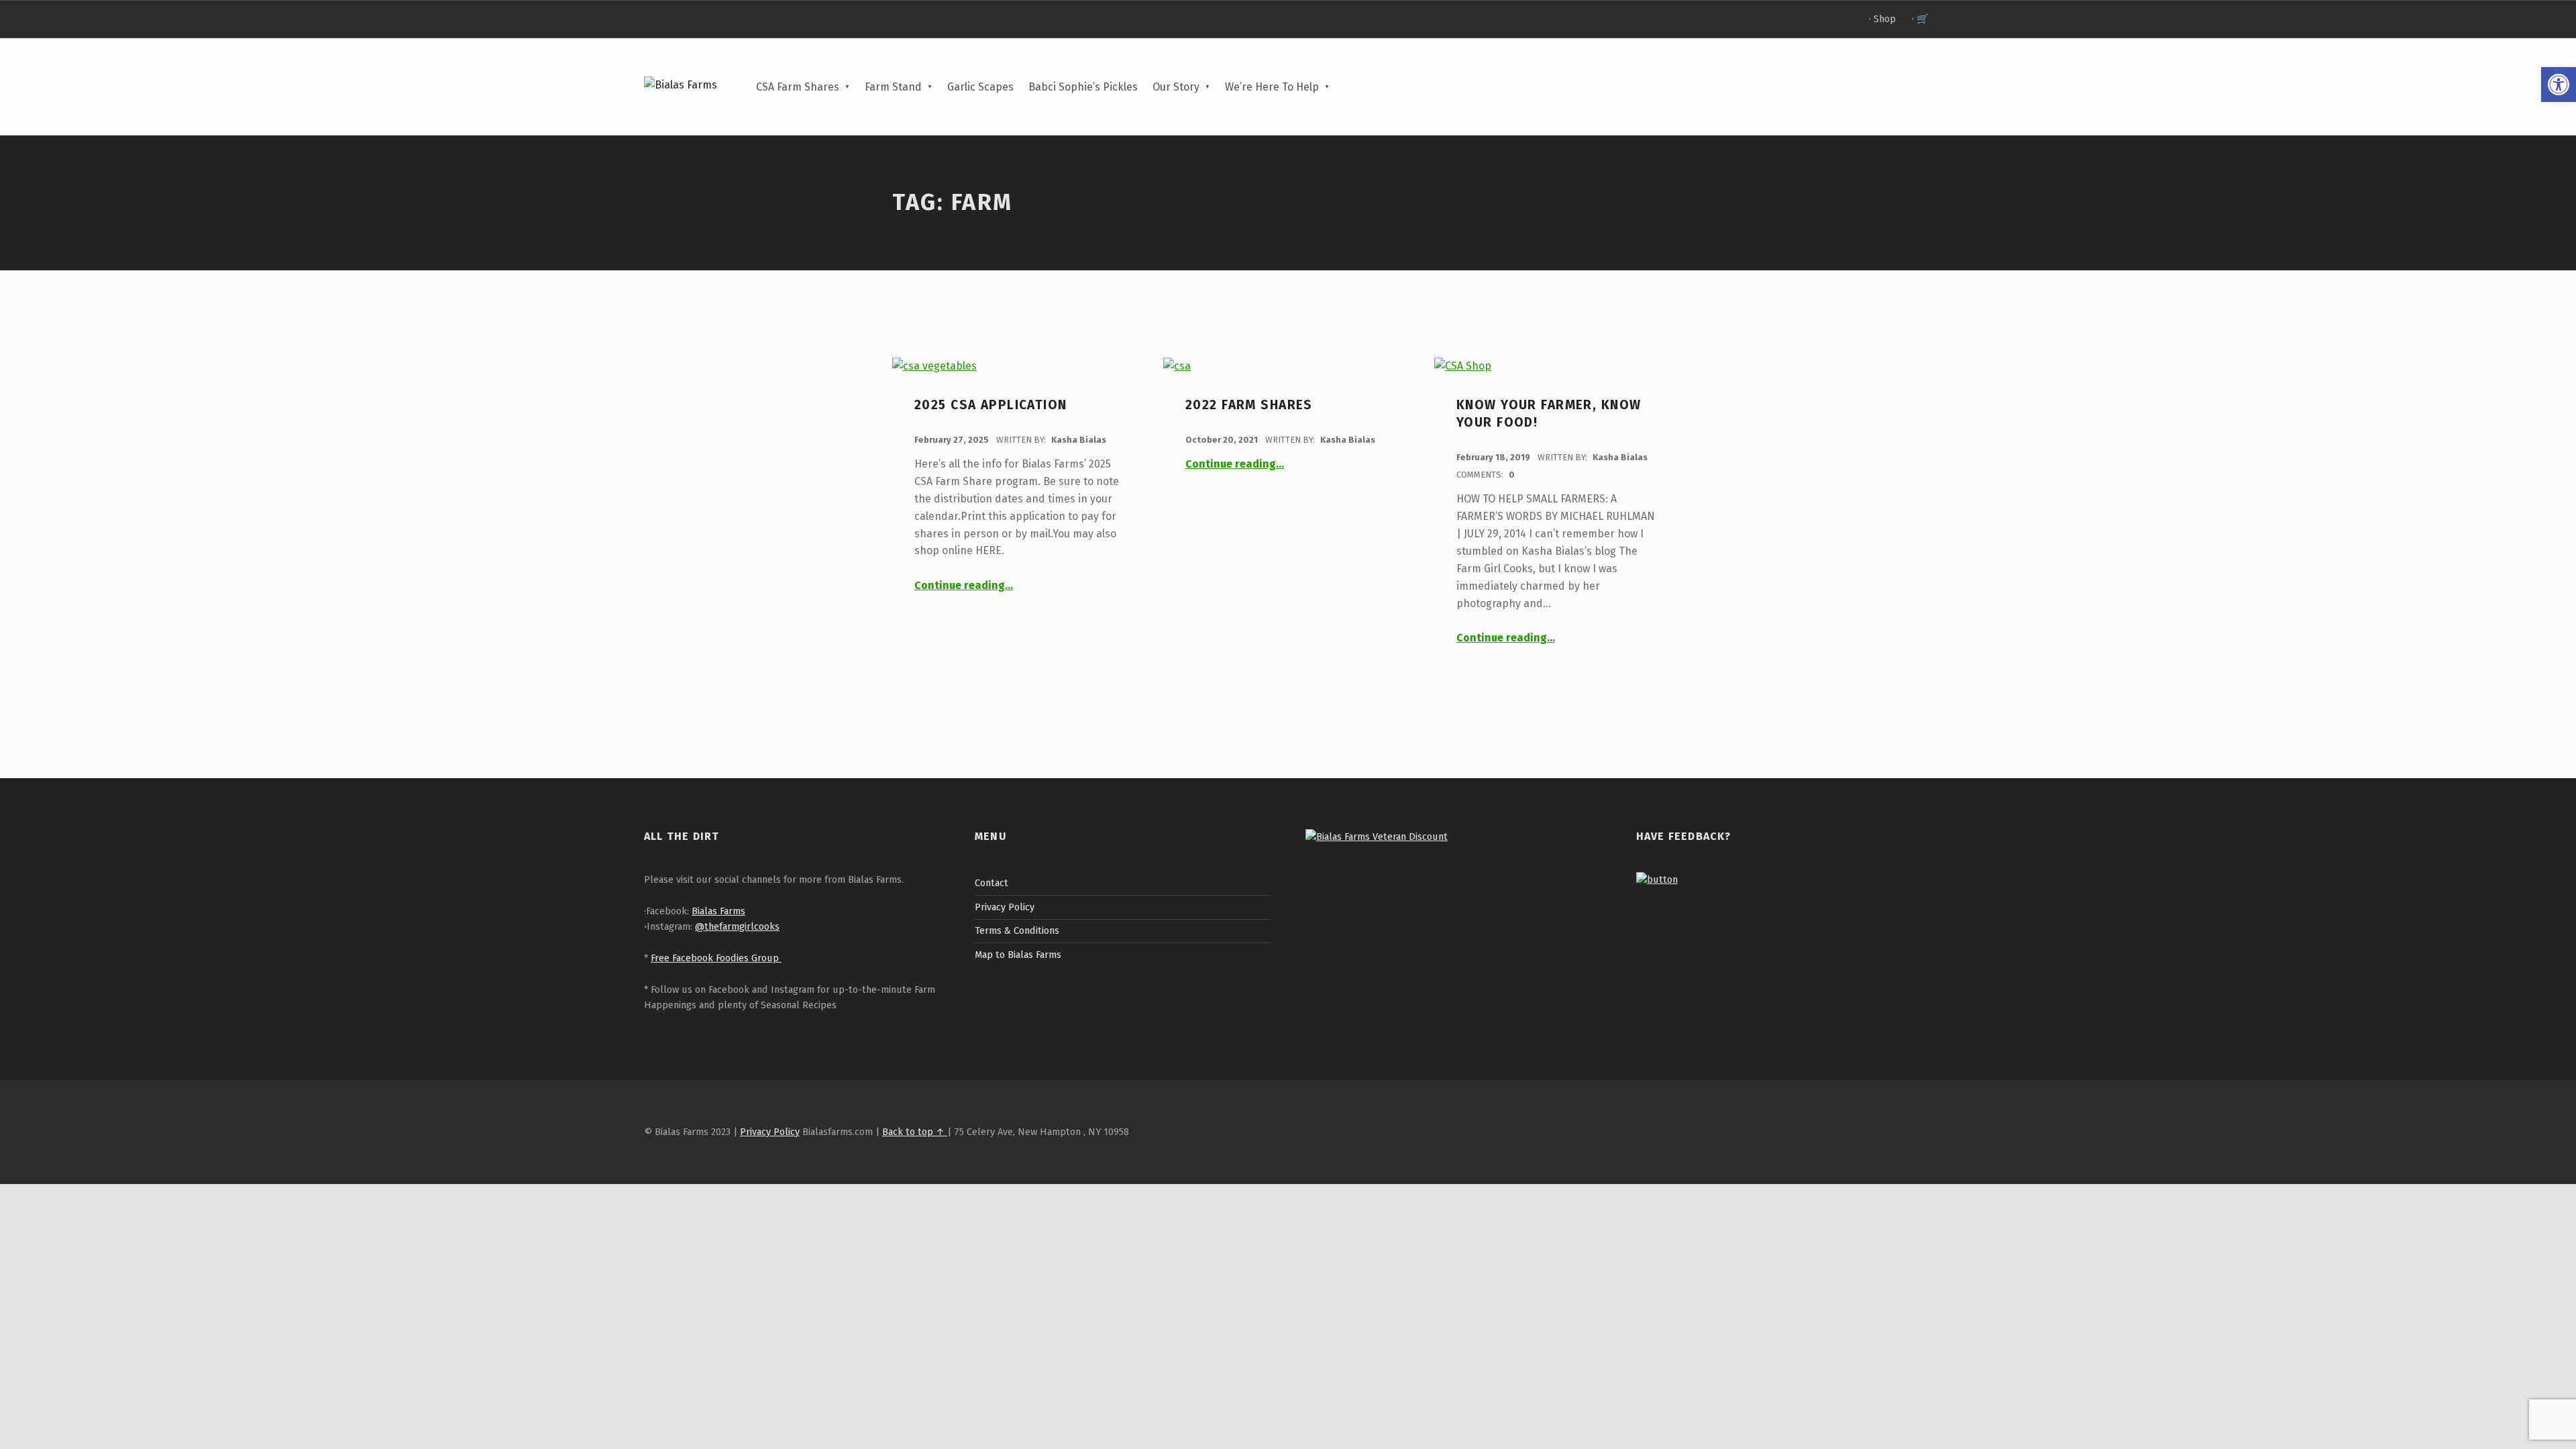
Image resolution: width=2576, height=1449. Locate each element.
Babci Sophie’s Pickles (1083, 87)
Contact (991, 883)
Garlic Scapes (980, 87)
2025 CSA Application (991, 405)
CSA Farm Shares (798, 87)
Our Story (1176, 87)
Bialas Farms (718, 911)
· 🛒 (1920, 19)
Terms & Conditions (1017, 930)
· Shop (1882, 19)
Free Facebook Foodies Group (716, 958)
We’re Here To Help (1272, 87)
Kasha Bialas (1079, 440)
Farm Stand (893, 87)
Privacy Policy (1005, 907)
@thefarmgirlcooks (737, 926)
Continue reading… (964, 585)
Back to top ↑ (915, 1132)
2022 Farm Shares (1249, 405)
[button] (2559, 85)
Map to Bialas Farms (1018, 955)
